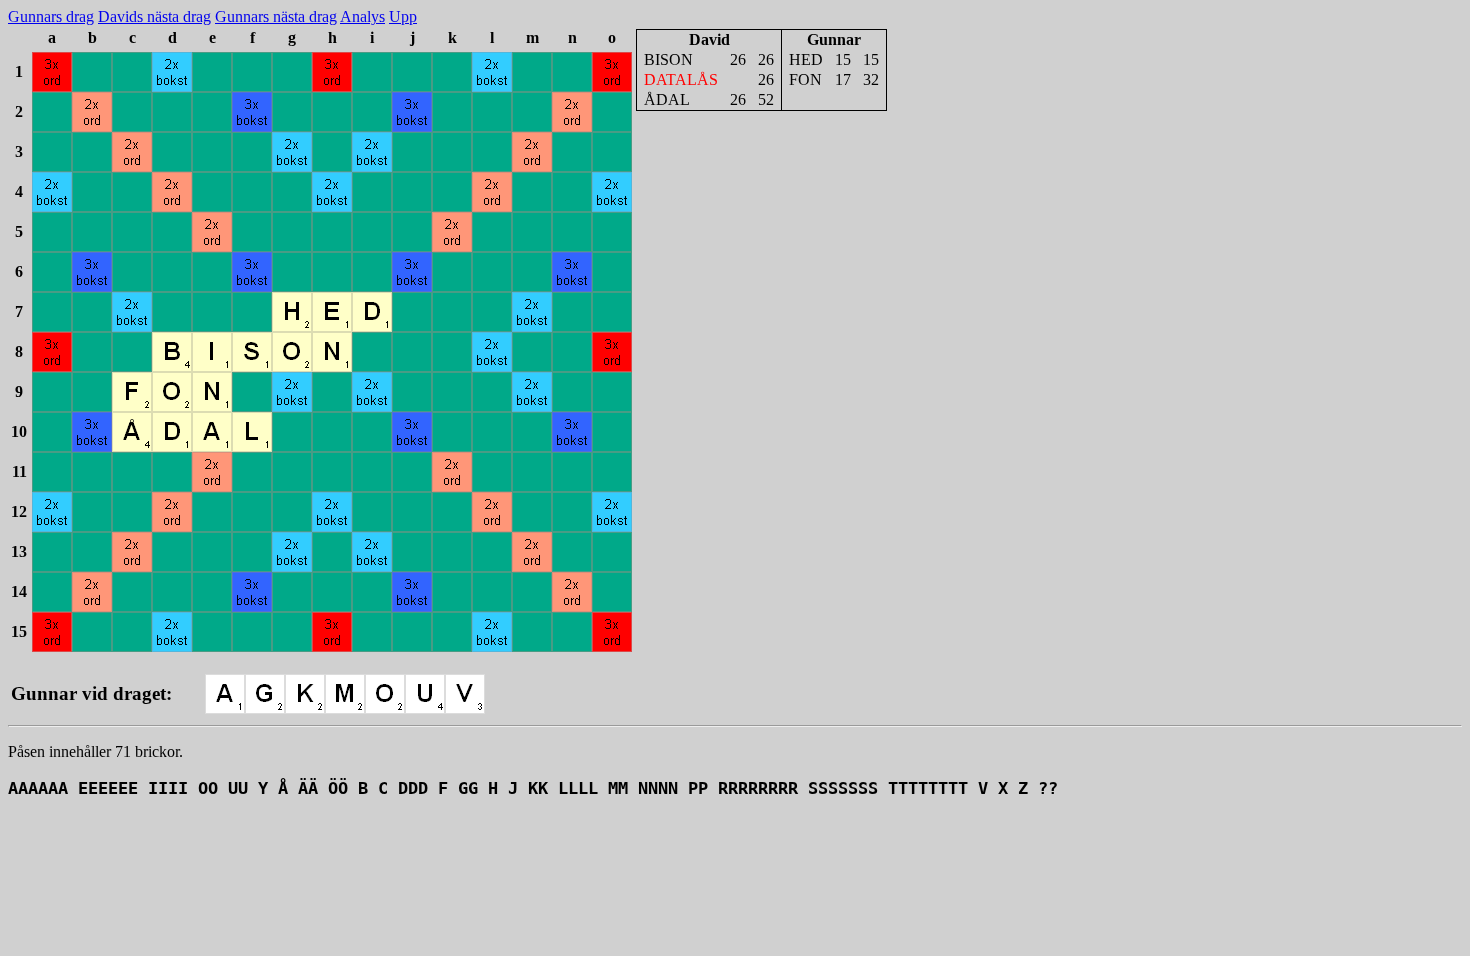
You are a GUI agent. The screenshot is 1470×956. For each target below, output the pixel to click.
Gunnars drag (51, 16)
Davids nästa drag (154, 16)
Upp (403, 16)
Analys (362, 16)
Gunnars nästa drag (276, 16)
